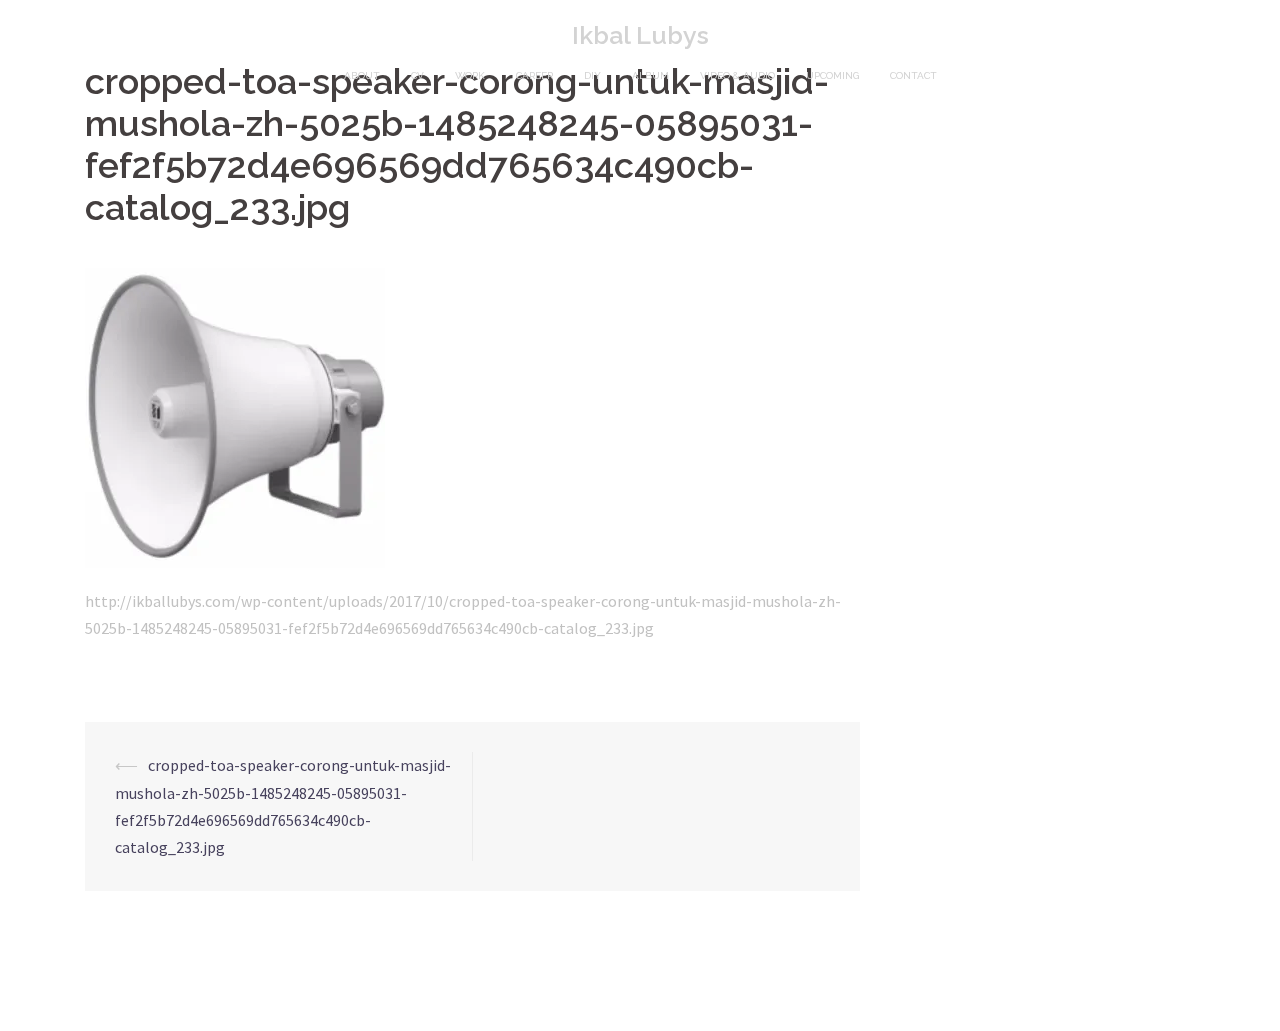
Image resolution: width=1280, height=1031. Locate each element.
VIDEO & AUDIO (737, 75)
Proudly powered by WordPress (175, 998)
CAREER (534, 75)
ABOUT (362, 75)
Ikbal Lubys (640, 35)
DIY (592, 75)
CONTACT (913, 75)
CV (417, 75)
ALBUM (650, 75)
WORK (470, 75)
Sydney (370, 998)
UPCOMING (832, 75)
